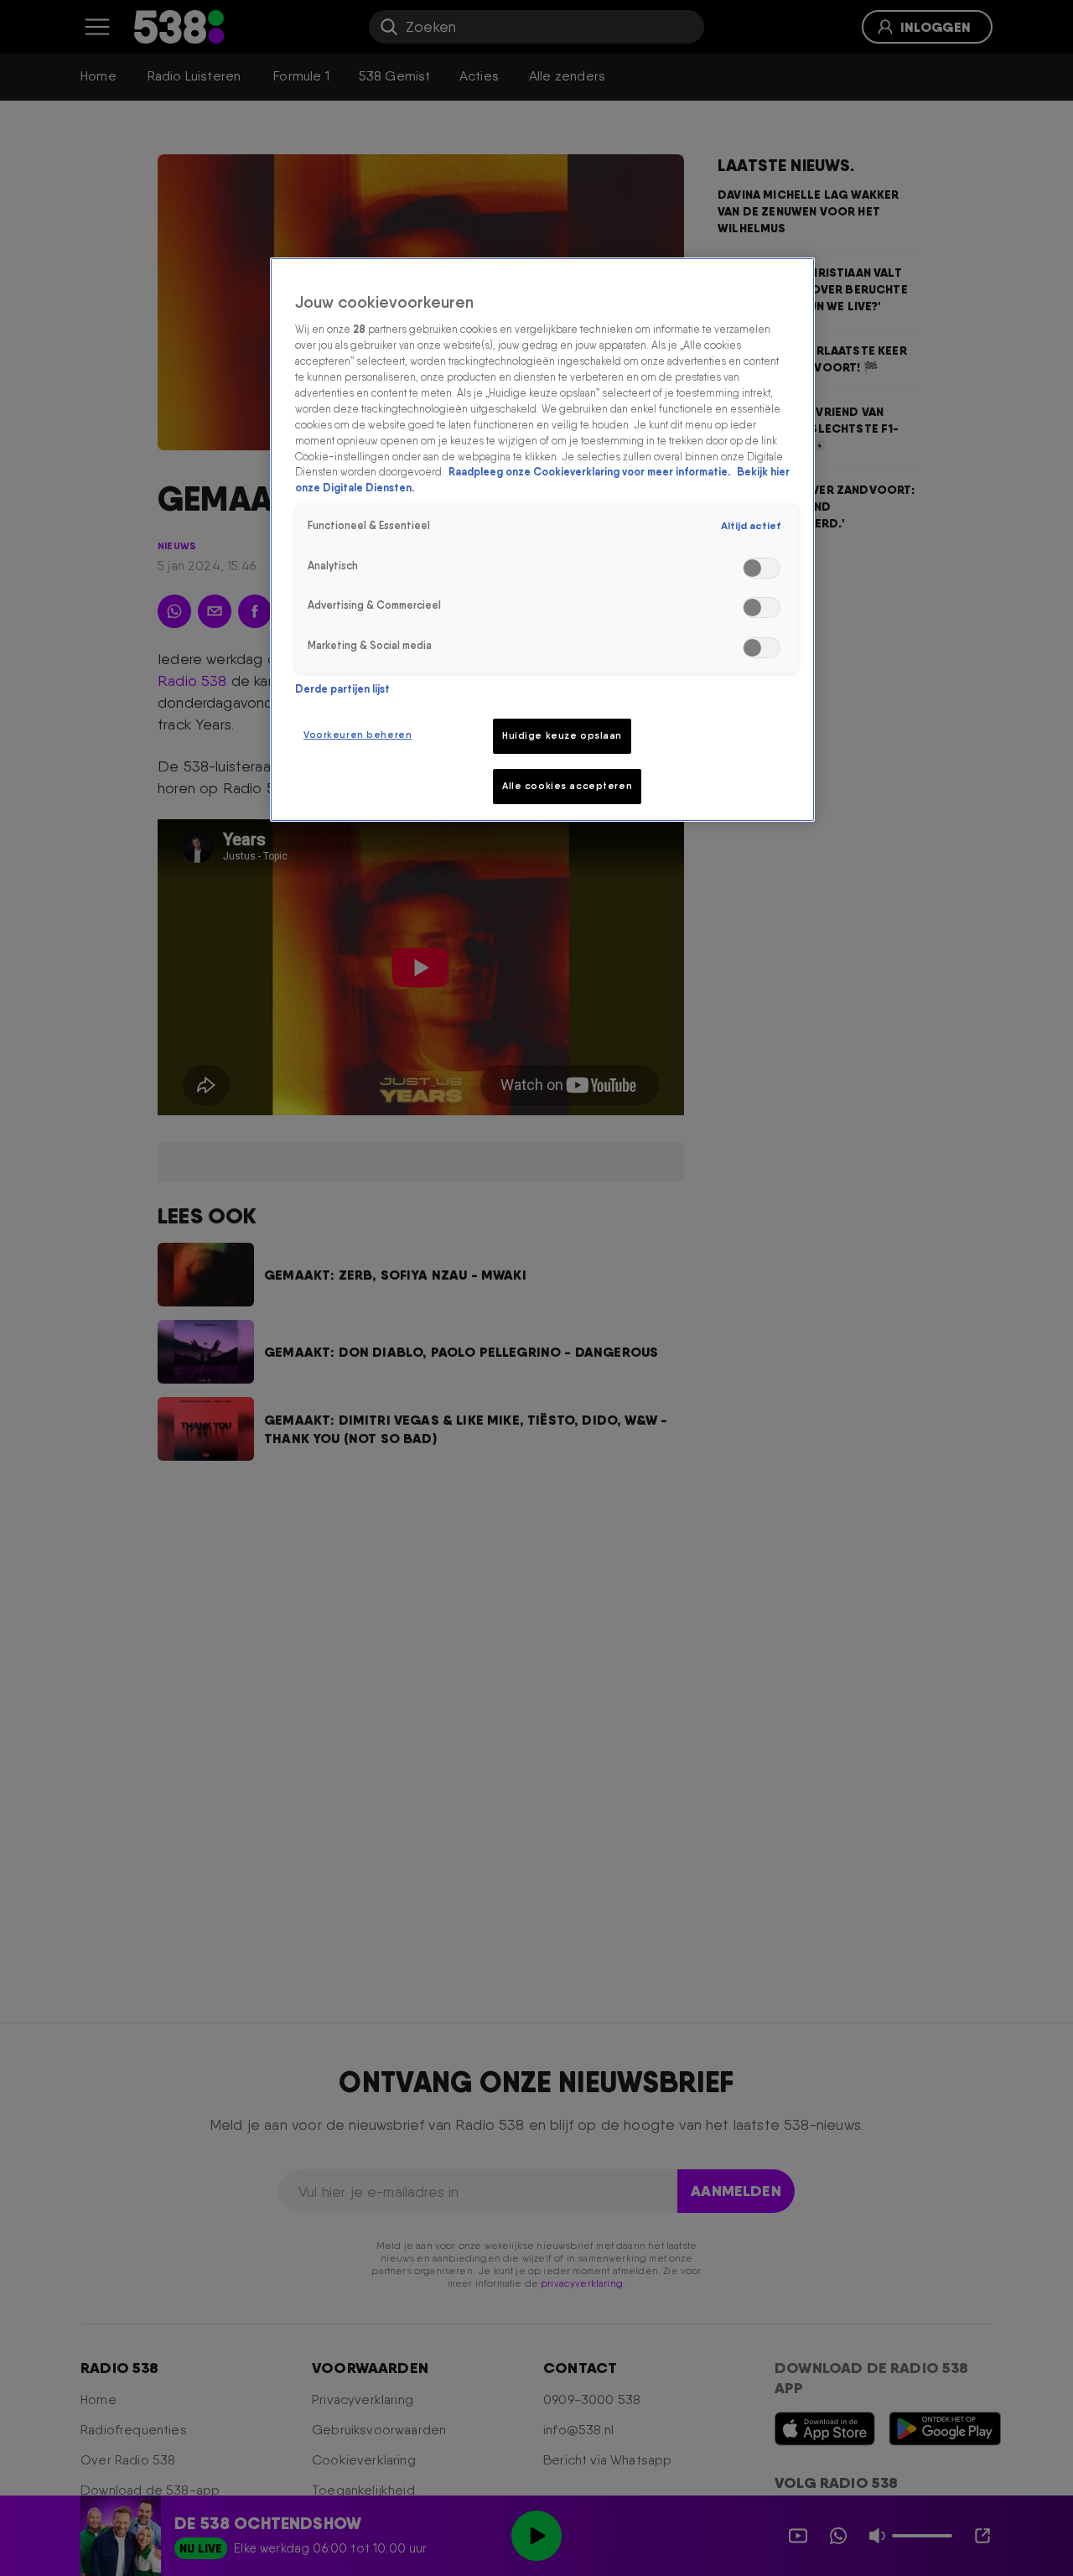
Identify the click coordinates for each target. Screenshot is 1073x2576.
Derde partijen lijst (342, 689)
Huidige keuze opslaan (562, 735)
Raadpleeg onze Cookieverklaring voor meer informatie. (591, 473)
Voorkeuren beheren (358, 735)
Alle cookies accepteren (567, 786)
